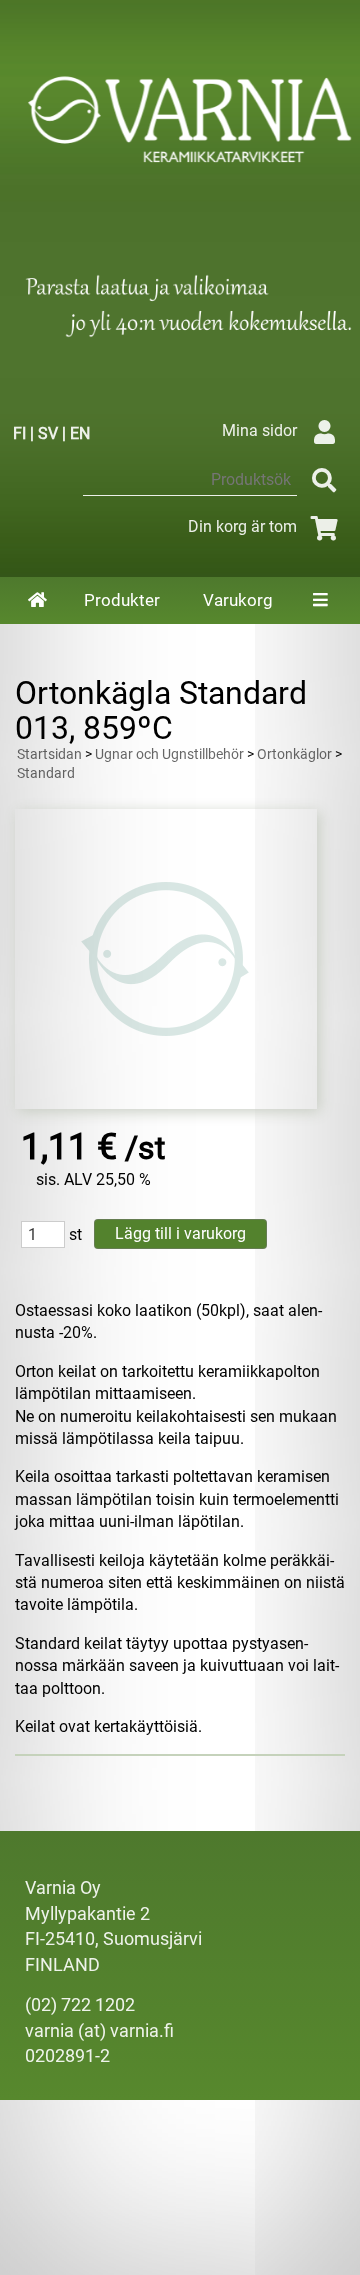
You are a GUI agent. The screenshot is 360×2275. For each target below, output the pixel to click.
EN (80, 433)
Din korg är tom (242, 526)
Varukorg (238, 600)
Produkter (122, 600)
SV (48, 433)
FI (19, 433)
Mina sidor (259, 430)
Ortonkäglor (294, 754)
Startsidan (49, 754)
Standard (46, 773)
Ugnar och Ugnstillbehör (169, 754)
